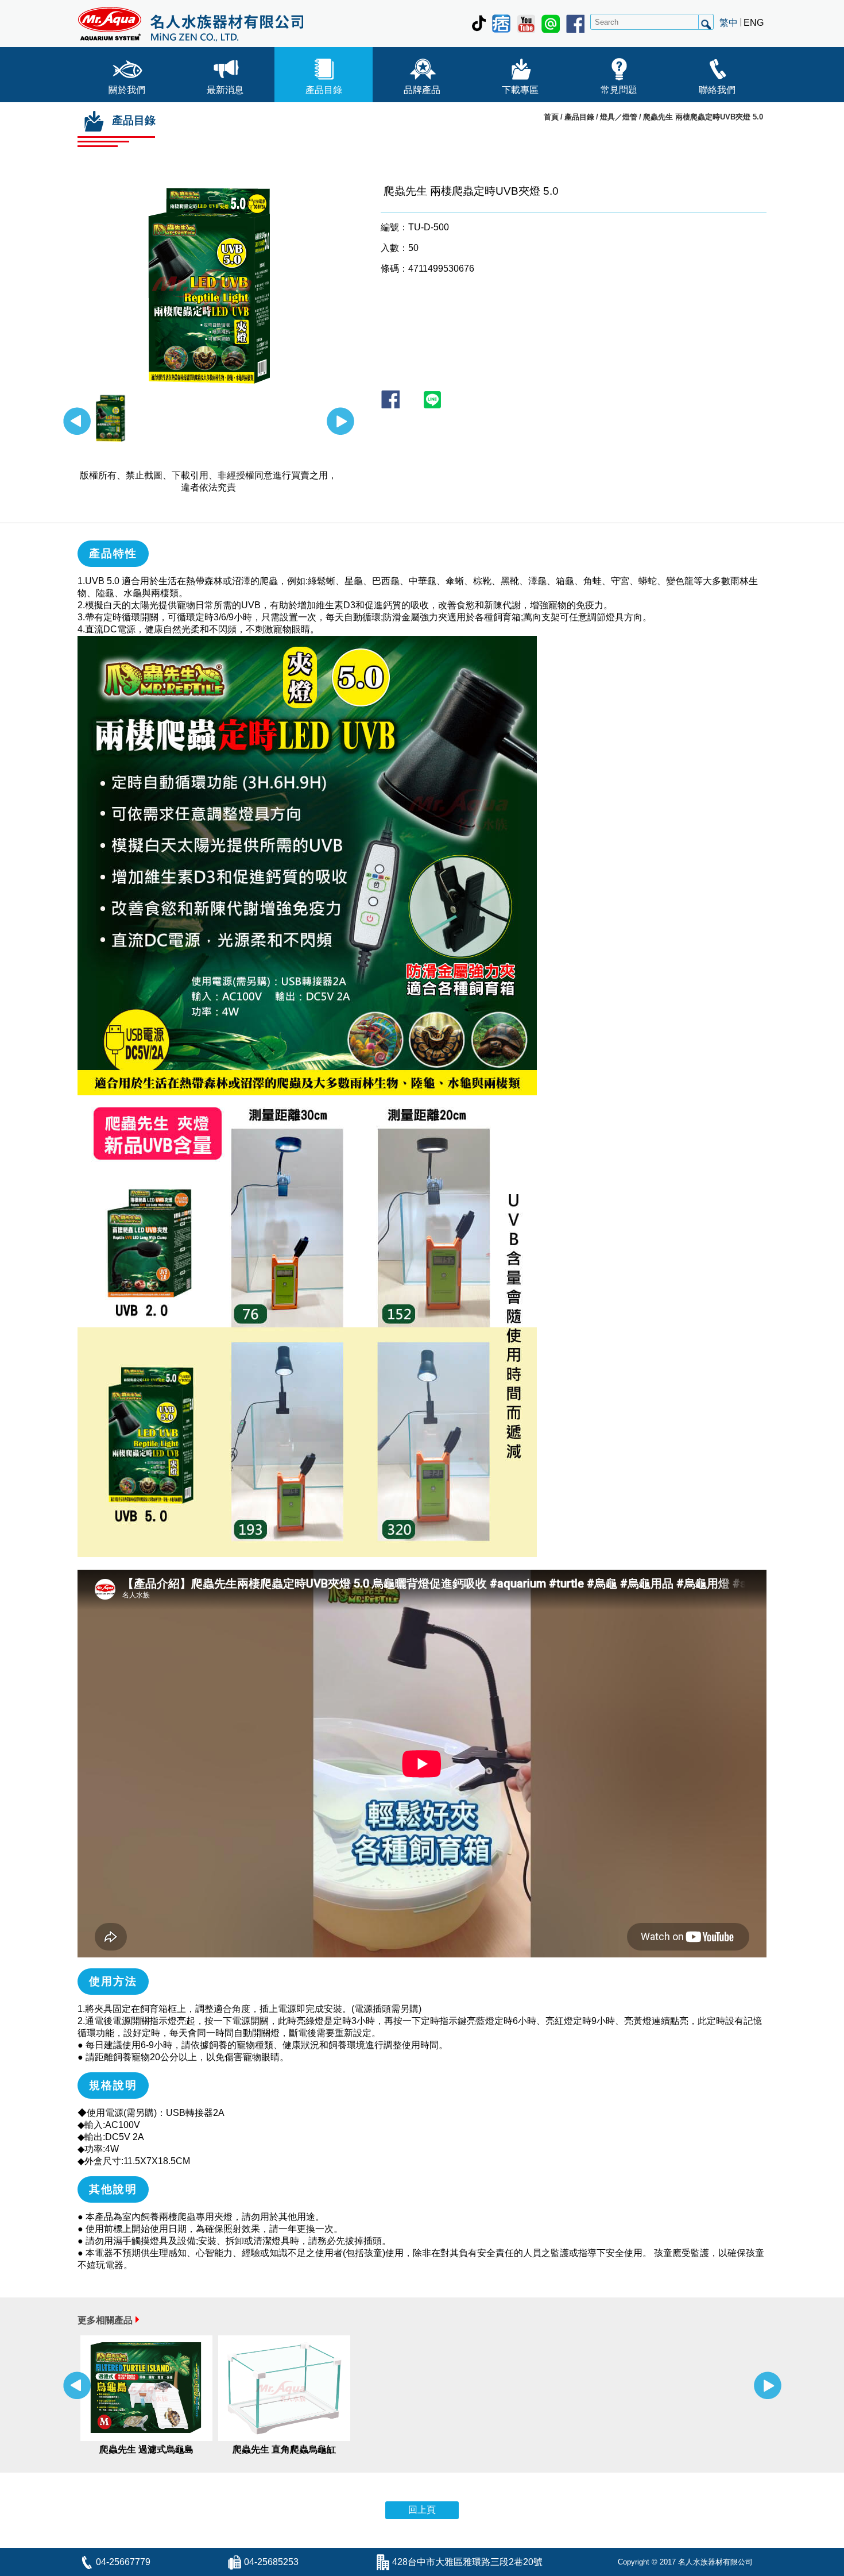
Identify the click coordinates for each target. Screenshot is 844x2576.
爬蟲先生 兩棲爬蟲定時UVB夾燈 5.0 (703, 117)
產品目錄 (324, 90)
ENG (754, 23)
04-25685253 (271, 2562)
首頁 (551, 117)
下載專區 (520, 90)
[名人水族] (190, 24)
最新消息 (225, 90)
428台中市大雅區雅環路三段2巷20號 (467, 2562)
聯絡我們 (717, 90)
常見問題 (619, 90)
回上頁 (422, 2510)
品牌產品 (422, 90)
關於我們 (127, 90)
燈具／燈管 (619, 117)
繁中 (729, 23)
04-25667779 (123, 2562)
